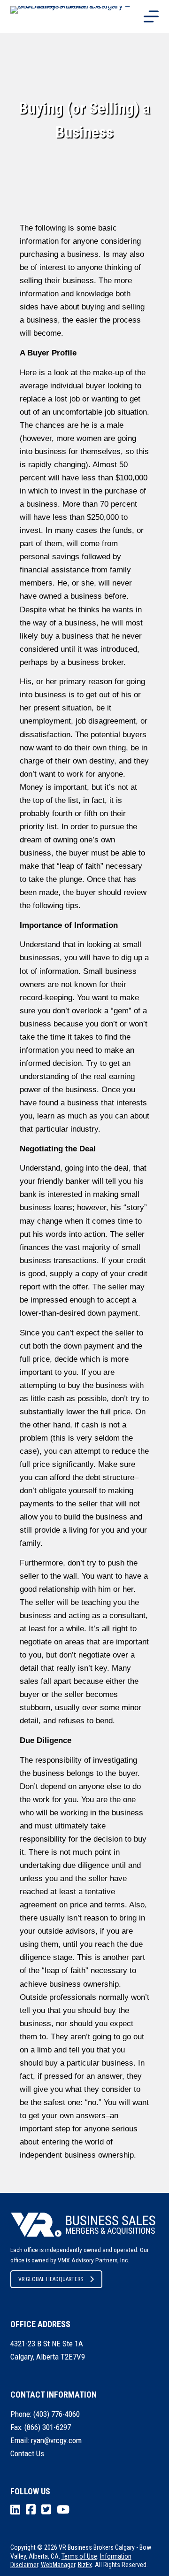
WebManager (58, 2565)
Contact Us (27, 2453)
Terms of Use (79, 2556)
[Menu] (151, 16)
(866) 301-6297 (48, 2427)
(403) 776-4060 (57, 2414)
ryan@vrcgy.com (56, 2440)
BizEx (85, 2565)
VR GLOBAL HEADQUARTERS (51, 2279)
